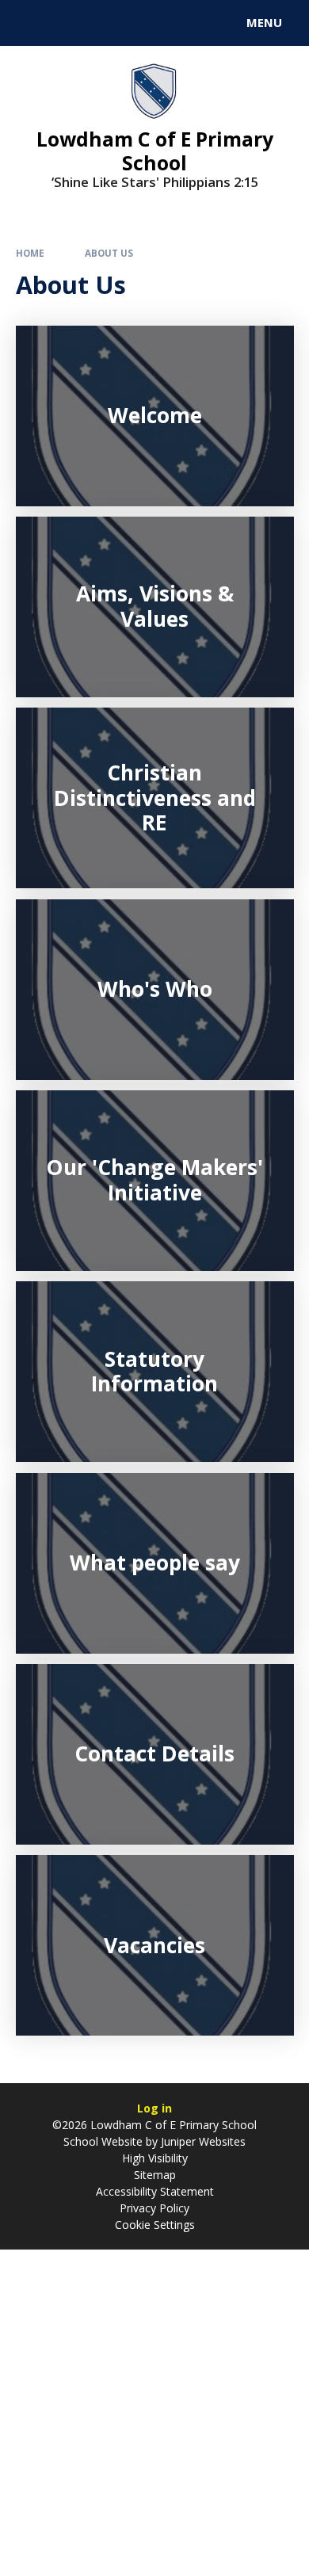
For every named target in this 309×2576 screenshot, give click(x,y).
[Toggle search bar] (30, 23)
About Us (109, 253)
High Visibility (155, 2158)
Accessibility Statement (155, 2191)
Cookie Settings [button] (155, 2225)
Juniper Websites (202, 2141)
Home (30, 253)
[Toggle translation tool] (70, 23)
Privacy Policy (154, 2208)
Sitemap (155, 2175)
